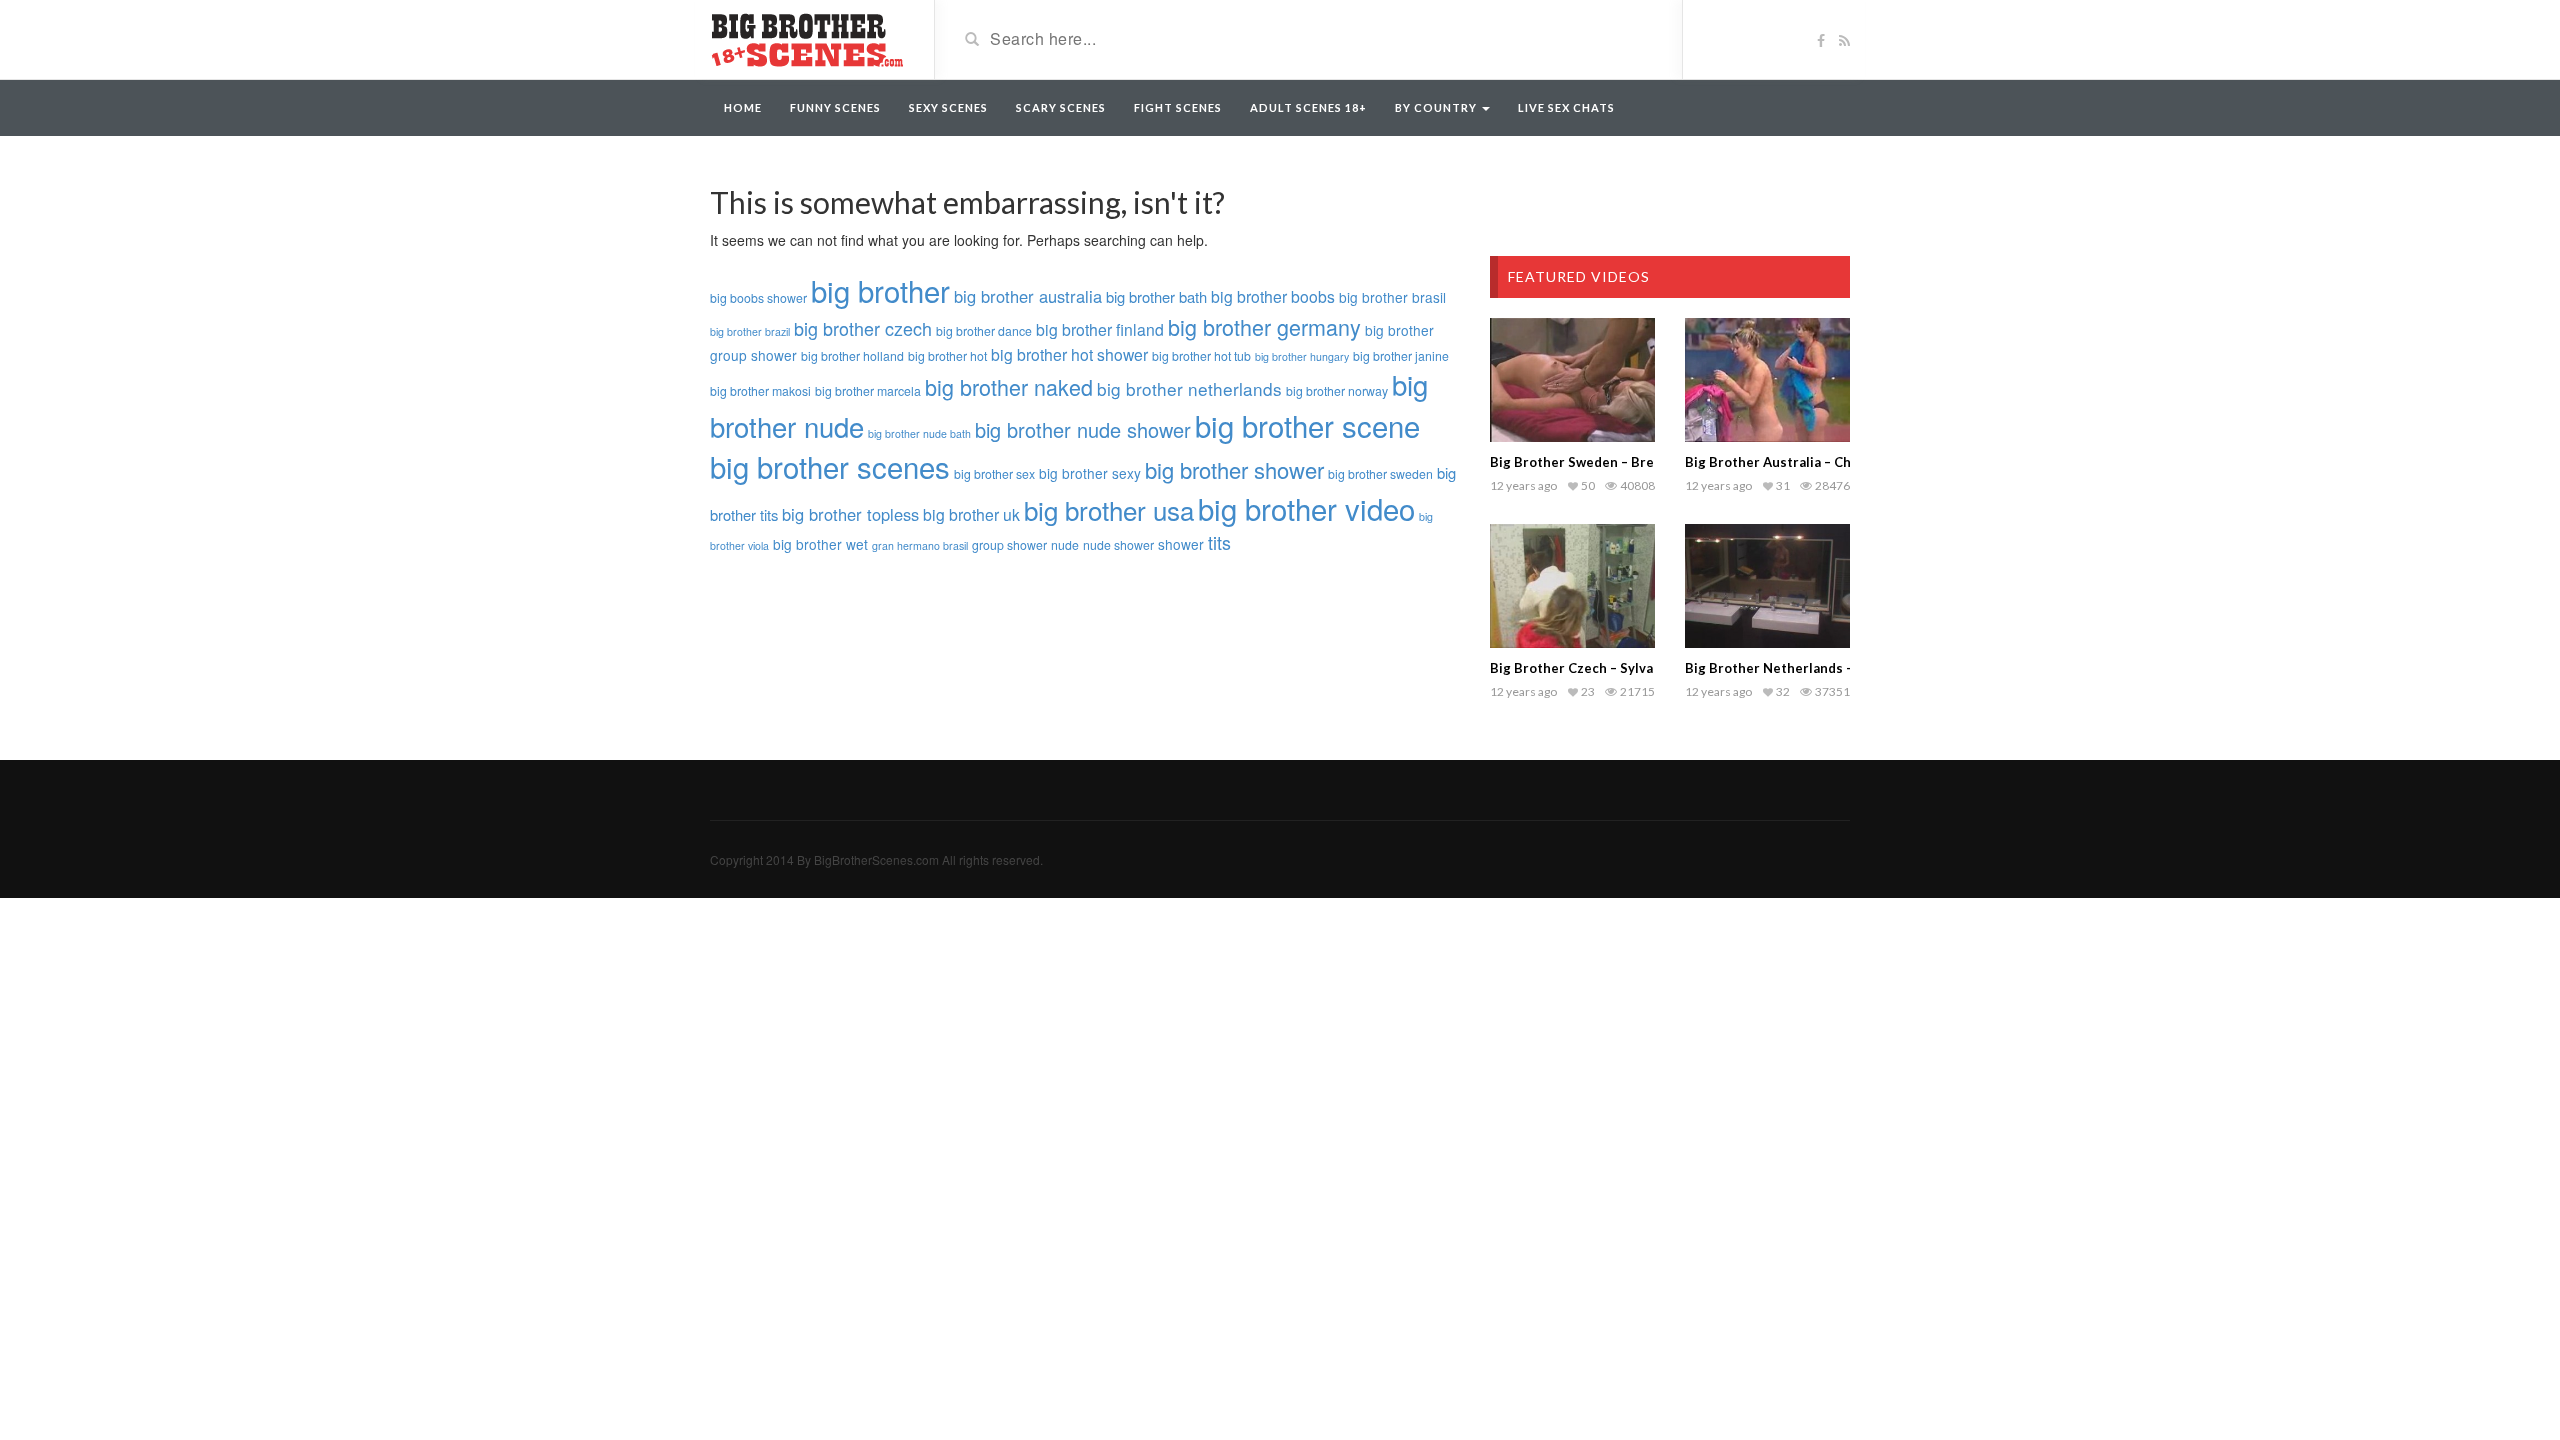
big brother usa (1109, 509)
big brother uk (971, 514)
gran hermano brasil (920, 545)
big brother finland (1100, 329)
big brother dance (984, 331)
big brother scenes (830, 466)
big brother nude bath (919, 433)
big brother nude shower (1083, 429)
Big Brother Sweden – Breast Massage (1611, 462)
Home (743, 107)
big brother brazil (750, 331)
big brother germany (1264, 326)
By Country (1437, 107)
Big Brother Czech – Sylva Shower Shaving (1623, 668)
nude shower (1118, 545)
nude (1065, 545)
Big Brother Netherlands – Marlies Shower (1820, 668)
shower (1181, 544)
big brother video (1306, 508)
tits (1219, 542)
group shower (1009, 545)
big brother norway (1337, 391)
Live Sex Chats (1566, 107)
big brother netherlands (1189, 388)
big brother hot (947, 356)
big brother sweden (1380, 474)
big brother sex (994, 474)
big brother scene (1307, 425)
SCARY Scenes (1061, 107)
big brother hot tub (1201, 356)
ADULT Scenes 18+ (1308, 107)
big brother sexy (1090, 473)
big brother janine (1401, 356)
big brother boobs (1273, 296)
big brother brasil (1392, 297)
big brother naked (1009, 386)
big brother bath (1156, 296)
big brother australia (1028, 296)
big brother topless (850, 514)
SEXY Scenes (948, 107)
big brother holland (852, 356)
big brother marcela (868, 391)
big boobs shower (758, 298)
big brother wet (820, 544)
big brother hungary (1302, 356)
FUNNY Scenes (835, 107)
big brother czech (863, 328)
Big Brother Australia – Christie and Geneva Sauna (1844, 462)
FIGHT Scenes (1178, 107)
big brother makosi (760, 391)
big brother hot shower (1069, 354)
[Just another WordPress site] (807, 38)
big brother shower (1234, 469)
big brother (880, 290)
